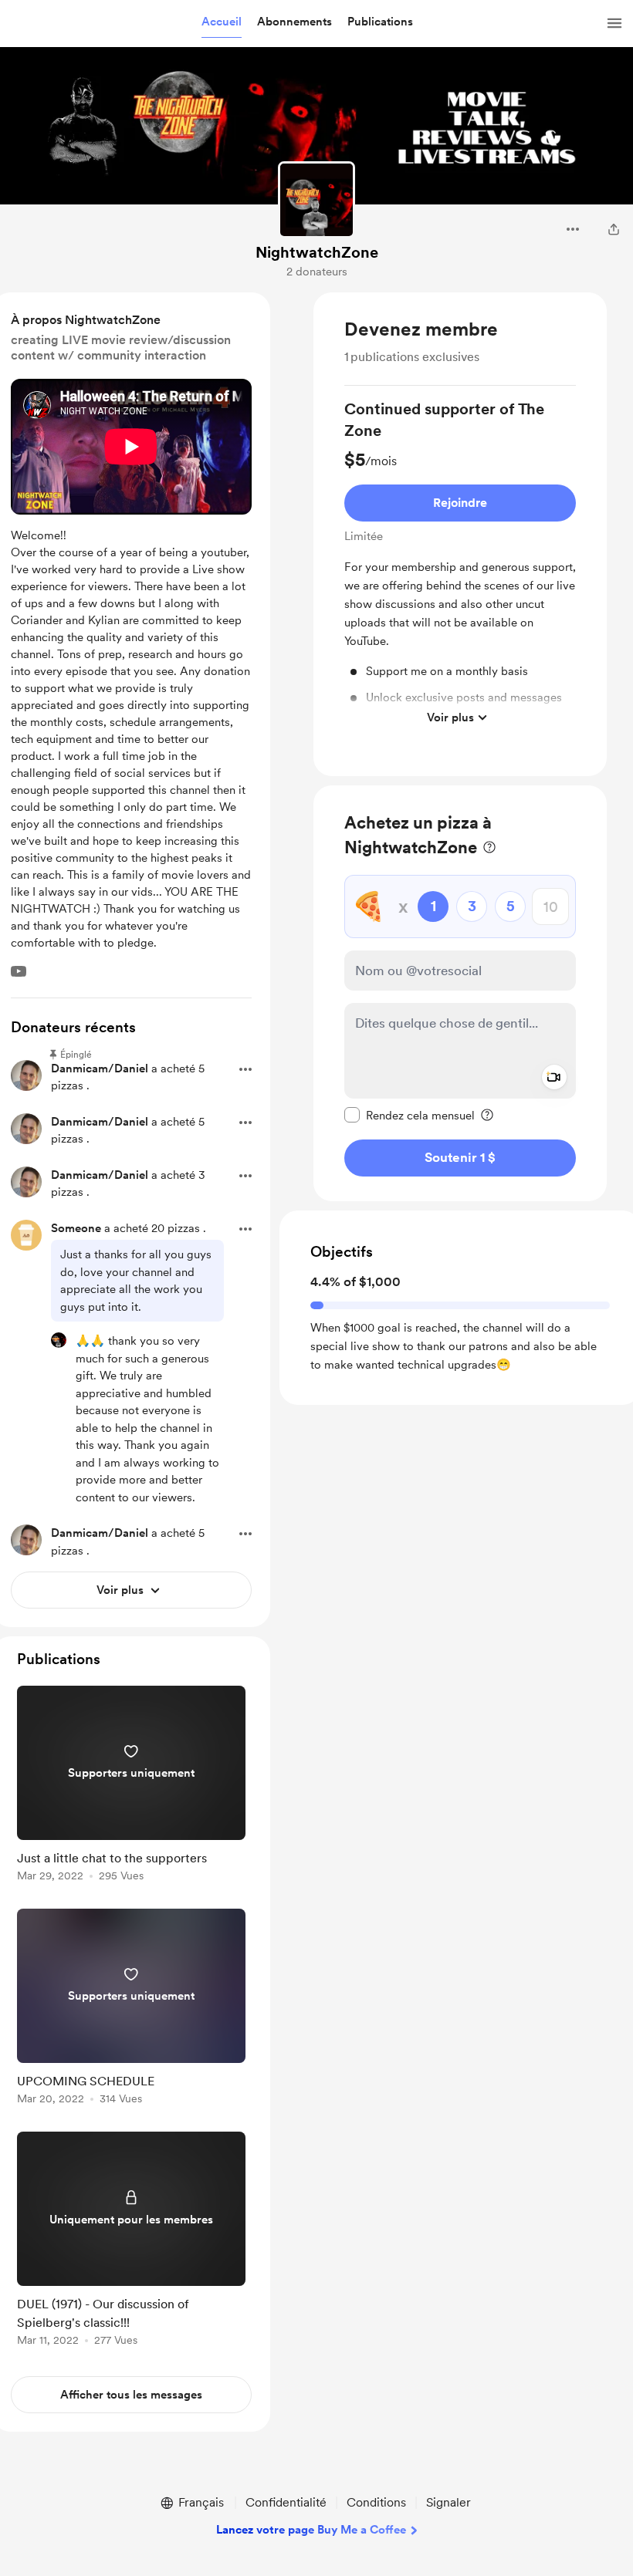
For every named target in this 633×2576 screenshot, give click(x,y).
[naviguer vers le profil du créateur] (316, 200)
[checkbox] (410, 1115)
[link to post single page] (131, 1786)
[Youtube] (19, 971)
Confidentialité (286, 2502)
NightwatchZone (317, 252)
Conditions (376, 2502)
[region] (460, 534)
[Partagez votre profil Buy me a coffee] (614, 229)
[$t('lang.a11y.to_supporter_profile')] (59, 1340)
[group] (460, 566)
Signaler (449, 2502)
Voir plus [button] (450, 717)
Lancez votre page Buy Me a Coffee (311, 2530)
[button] (222, 22)
